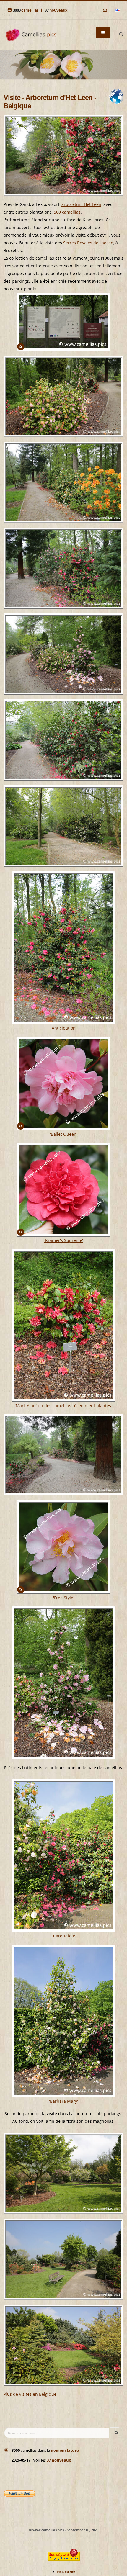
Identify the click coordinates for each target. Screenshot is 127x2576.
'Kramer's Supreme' (64, 1240)
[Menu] (103, 33)
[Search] (121, 35)
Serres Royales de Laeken (88, 243)
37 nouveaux (59, 2460)
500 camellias (67, 212)
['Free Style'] (63, 1547)
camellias (30, 10)
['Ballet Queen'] (63, 1084)
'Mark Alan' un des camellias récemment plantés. (63, 1406)
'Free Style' (64, 1598)
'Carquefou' (64, 1936)
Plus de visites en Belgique (30, 2394)
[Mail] (105, 10)
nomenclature (65, 2450)
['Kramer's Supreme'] (63, 1190)
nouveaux (58, 10)
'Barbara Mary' (63, 2101)
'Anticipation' (64, 1028)
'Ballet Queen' (64, 1134)
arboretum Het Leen (81, 204)
